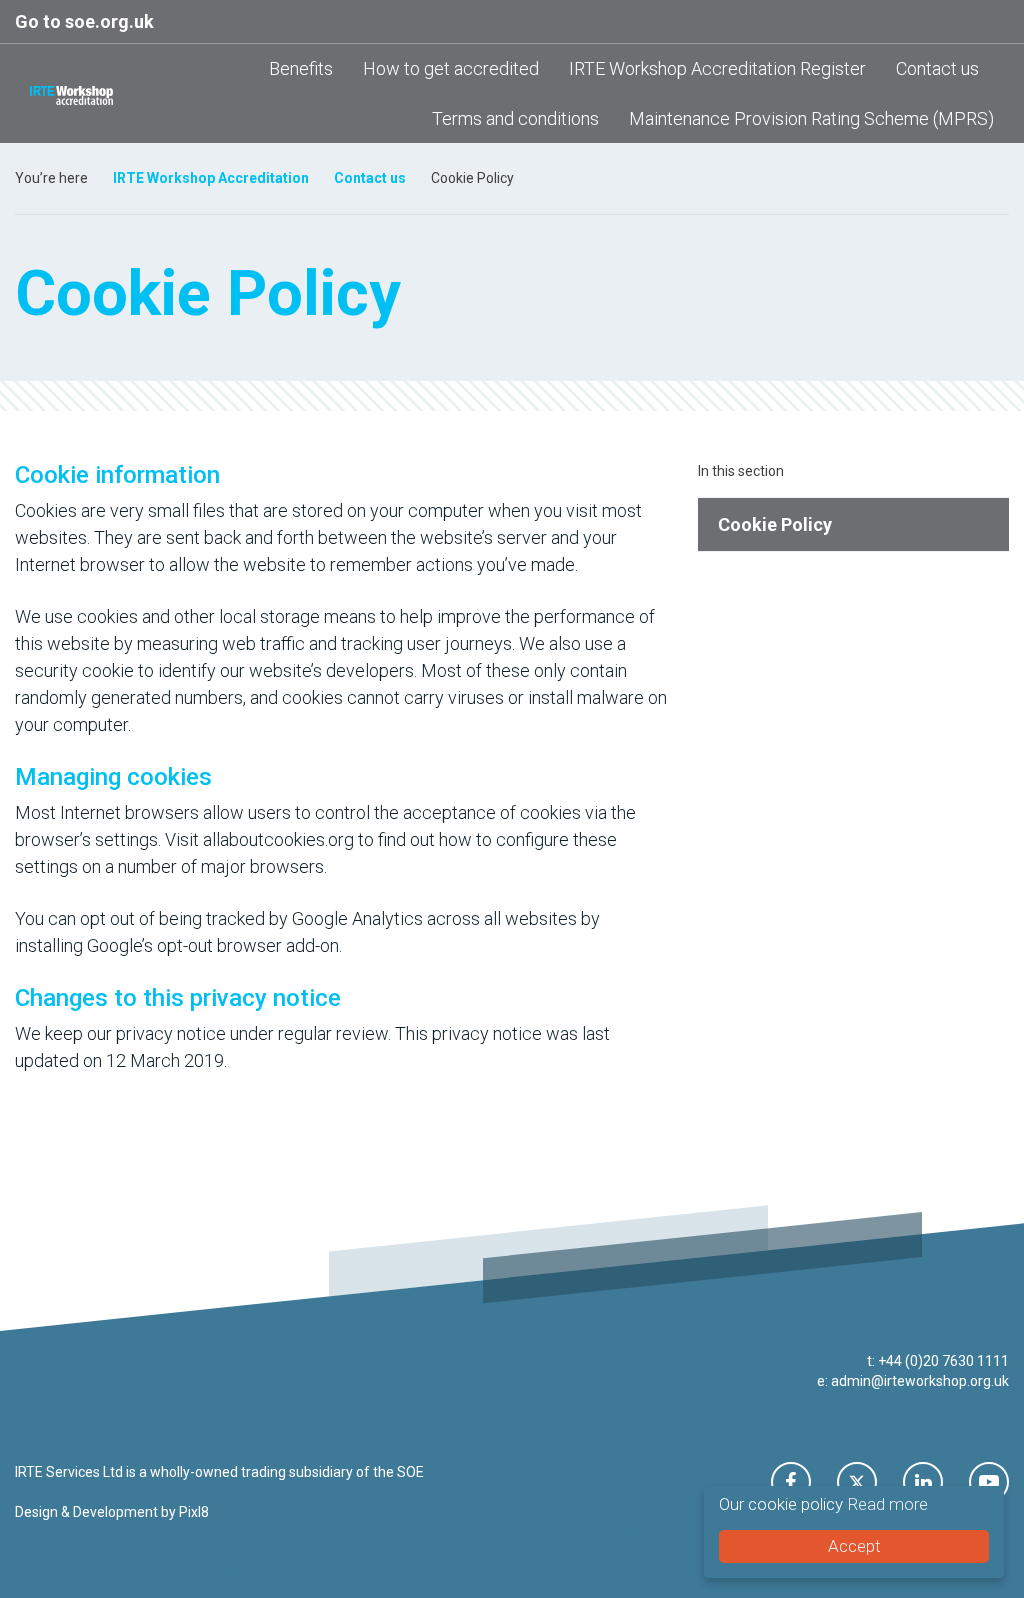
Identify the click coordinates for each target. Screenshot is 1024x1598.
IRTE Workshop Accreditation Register (717, 68)
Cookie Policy (775, 524)
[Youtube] (989, 1482)
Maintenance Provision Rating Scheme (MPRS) (811, 118)
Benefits (301, 68)
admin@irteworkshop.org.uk (920, 1381)
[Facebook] (791, 1482)
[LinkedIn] (923, 1482)
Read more (887, 1504)
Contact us (937, 68)
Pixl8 (194, 1512)
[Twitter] (857, 1482)
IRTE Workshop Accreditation (211, 178)
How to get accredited (451, 68)
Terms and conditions (515, 118)
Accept (854, 1546)
